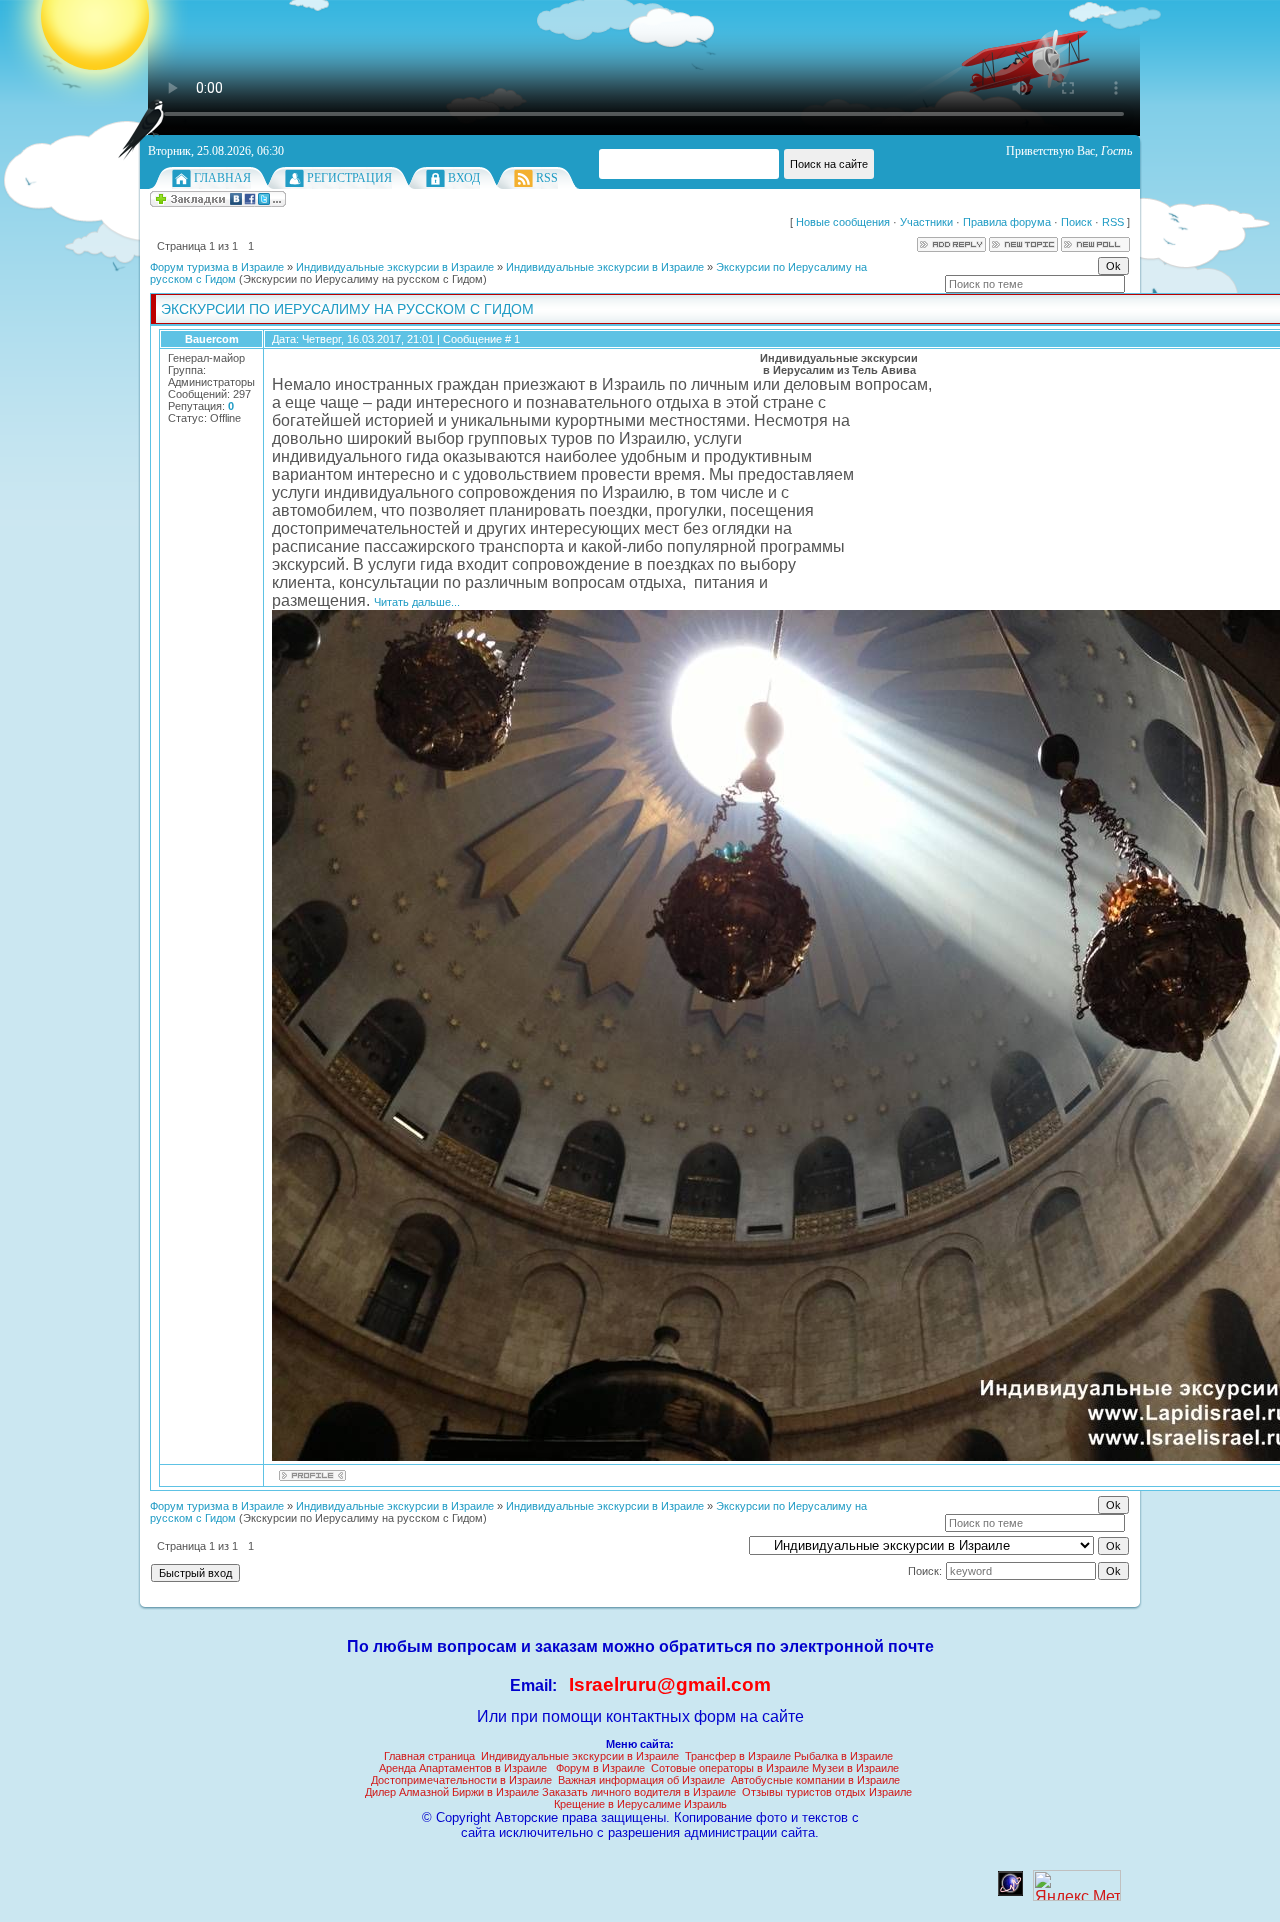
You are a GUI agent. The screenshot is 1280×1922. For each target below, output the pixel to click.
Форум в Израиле (600, 1768)
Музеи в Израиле (855, 1768)
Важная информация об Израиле (641, 1780)
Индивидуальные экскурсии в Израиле (395, 267)
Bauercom (212, 339)
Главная (222, 178)
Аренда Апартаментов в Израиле (463, 1768)
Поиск (1076, 222)
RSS (547, 178)
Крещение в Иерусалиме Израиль (640, 1804)
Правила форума (1007, 222)
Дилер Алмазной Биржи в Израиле (452, 1792)
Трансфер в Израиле (738, 1756)
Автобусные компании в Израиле (815, 1780)
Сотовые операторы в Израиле (730, 1768)
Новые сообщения (843, 222)
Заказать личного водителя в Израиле (639, 1792)
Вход (464, 178)
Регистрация (349, 178)
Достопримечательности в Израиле (461, 1780)
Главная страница (429, 1756)
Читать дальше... (417, 602)
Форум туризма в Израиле (217, 267)
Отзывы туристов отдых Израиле (827, 1792)
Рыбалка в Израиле (843, 1756)
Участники (926, 222)
